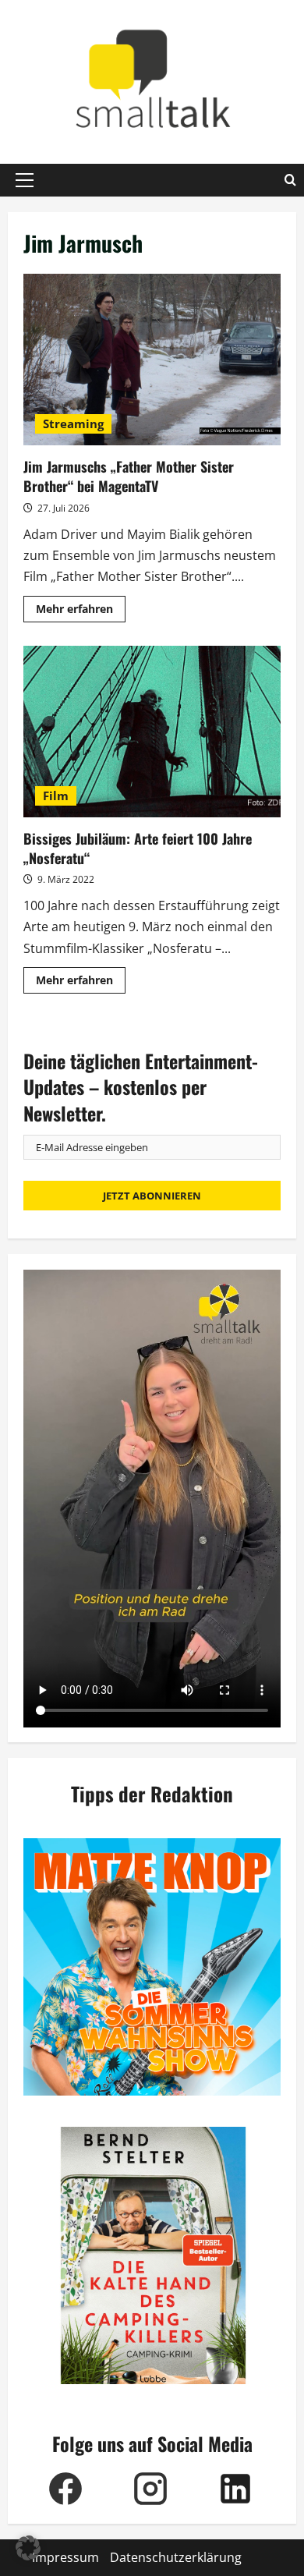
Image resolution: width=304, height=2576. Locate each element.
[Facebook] (66, 2489)
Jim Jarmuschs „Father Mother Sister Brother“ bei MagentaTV (152, 360)
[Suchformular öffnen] (290, 180)
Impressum (65, 2557)
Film (56, 795)
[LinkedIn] (236, 2489)
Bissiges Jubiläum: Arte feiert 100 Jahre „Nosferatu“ (152, 732)
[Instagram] (151, 2489)
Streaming (73, 423)
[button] (25, 180)
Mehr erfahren (81, 611)
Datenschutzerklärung (176, 2557)
